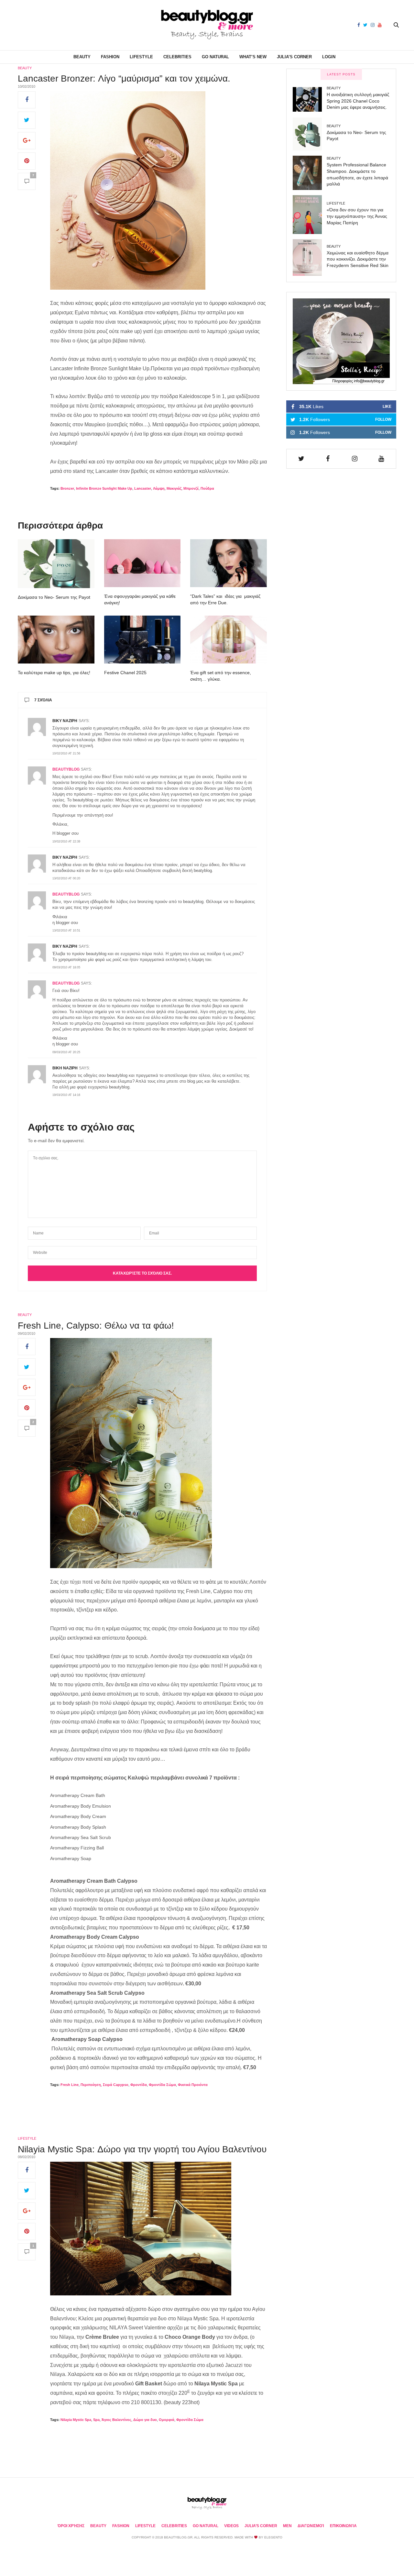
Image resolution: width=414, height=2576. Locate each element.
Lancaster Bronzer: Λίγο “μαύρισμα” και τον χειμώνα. (124, 78)
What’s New (253, 57)
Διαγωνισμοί (311, 2526)
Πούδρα (207, 488)
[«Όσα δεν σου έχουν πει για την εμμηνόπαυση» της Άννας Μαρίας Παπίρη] (310, 215)
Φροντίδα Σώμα (162, 2085)
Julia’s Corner (294, 57)
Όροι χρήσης (71, 2526)
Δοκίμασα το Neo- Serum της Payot (54, 597)
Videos (231, 2526)
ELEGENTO (273, 2537)
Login (329, 57)
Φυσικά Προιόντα (193, 2085)
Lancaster (143, 488)
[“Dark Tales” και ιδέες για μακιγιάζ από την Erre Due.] (229, 563)
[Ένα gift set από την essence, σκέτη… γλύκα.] (229, 640)
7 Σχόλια (43, 700)
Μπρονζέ (191, 488)
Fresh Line (70, 2085)
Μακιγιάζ (174, 488)
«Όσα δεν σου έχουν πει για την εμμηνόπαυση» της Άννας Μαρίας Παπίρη (357, 216)
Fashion (110, 57)
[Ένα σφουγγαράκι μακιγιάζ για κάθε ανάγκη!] (142, 563)
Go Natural (215, 57)
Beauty (82, 57)
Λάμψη (159, 488)
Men (287, 2526)
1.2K (345, 419)
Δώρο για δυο (145, 2420)
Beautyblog (66, 769)
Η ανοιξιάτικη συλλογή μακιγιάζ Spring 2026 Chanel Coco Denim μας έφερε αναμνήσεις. (358, 101)
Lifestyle (141, 57)
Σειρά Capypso (116, 2085)
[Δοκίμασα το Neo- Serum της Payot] (56, 564)
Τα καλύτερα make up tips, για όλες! (54, 673)
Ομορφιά (167, 2420)
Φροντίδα (139, 2085)
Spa (96, 2420)
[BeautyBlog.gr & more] (207, 25)
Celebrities (177, 57)
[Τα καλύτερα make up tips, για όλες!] (56, 640)
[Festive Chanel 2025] (142, 640)
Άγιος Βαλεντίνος (116, 2420)
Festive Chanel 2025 (125, 673)
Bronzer (67, 488)
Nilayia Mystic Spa (76, 2420)
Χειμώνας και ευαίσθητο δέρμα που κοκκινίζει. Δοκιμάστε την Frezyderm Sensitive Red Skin (358, 259)
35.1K (345, 407)
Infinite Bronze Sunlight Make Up (104, 488)
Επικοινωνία (343, 2526)
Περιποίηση (91, 2085)
